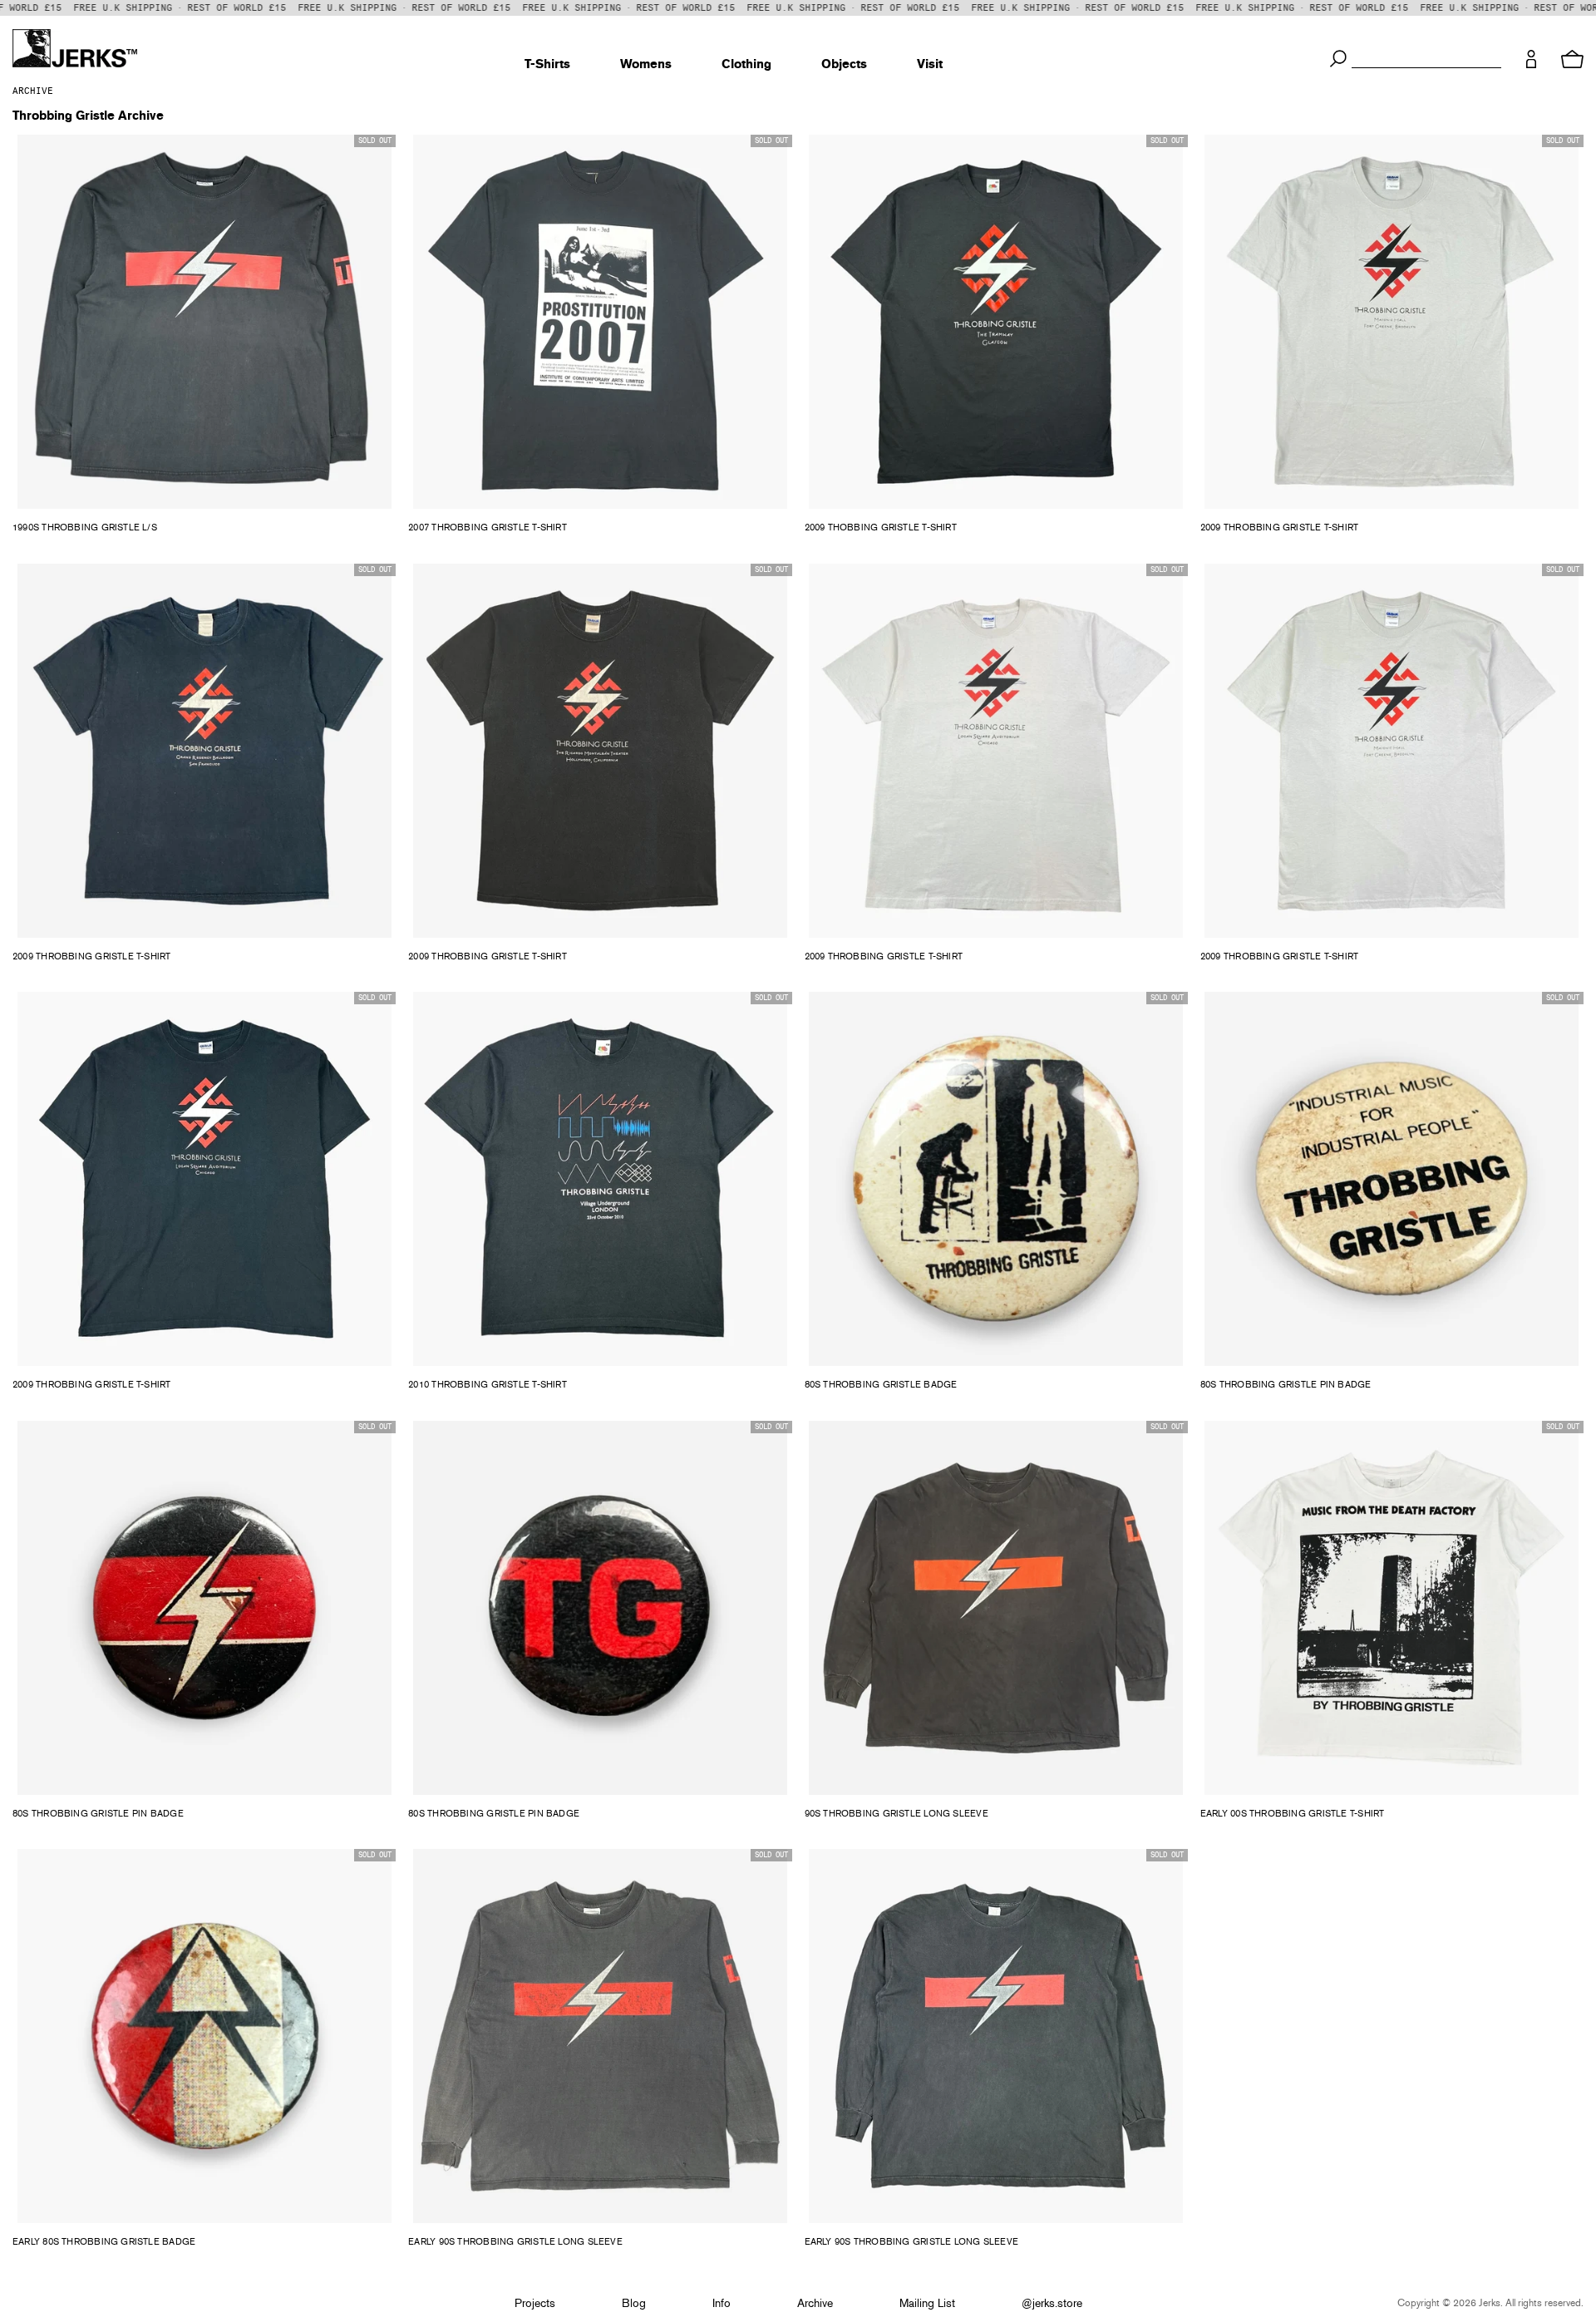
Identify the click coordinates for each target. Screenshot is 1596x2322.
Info (722, 2304)
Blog (634, 2304)
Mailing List (927, 2304)
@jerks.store (1052, 2304)
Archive (33, 91)
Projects (535, 2304)
